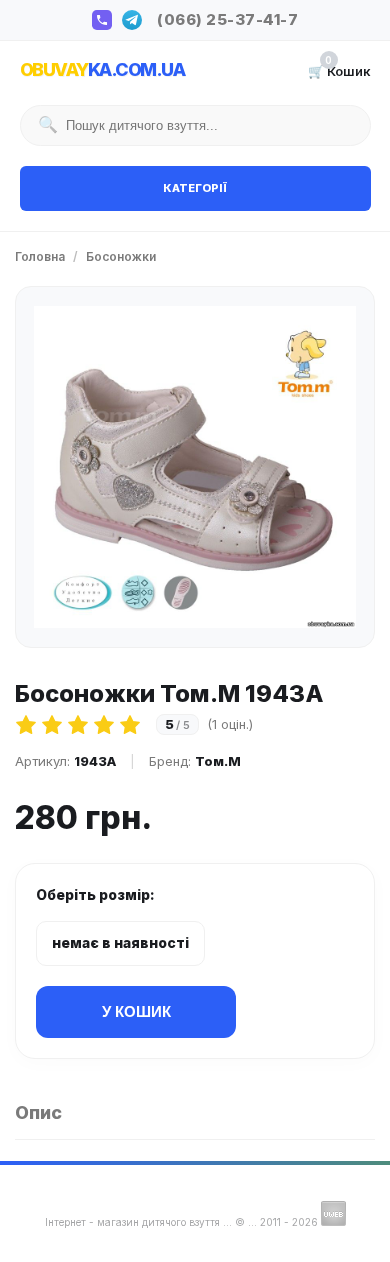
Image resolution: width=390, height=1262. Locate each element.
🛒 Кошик (339, 70)
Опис (38, 1112)
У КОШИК (136, 1011)
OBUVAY (102, 69)
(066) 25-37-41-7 (227, 19)
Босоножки (121, 256)
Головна (40, 256)
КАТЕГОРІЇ (195, 188)
